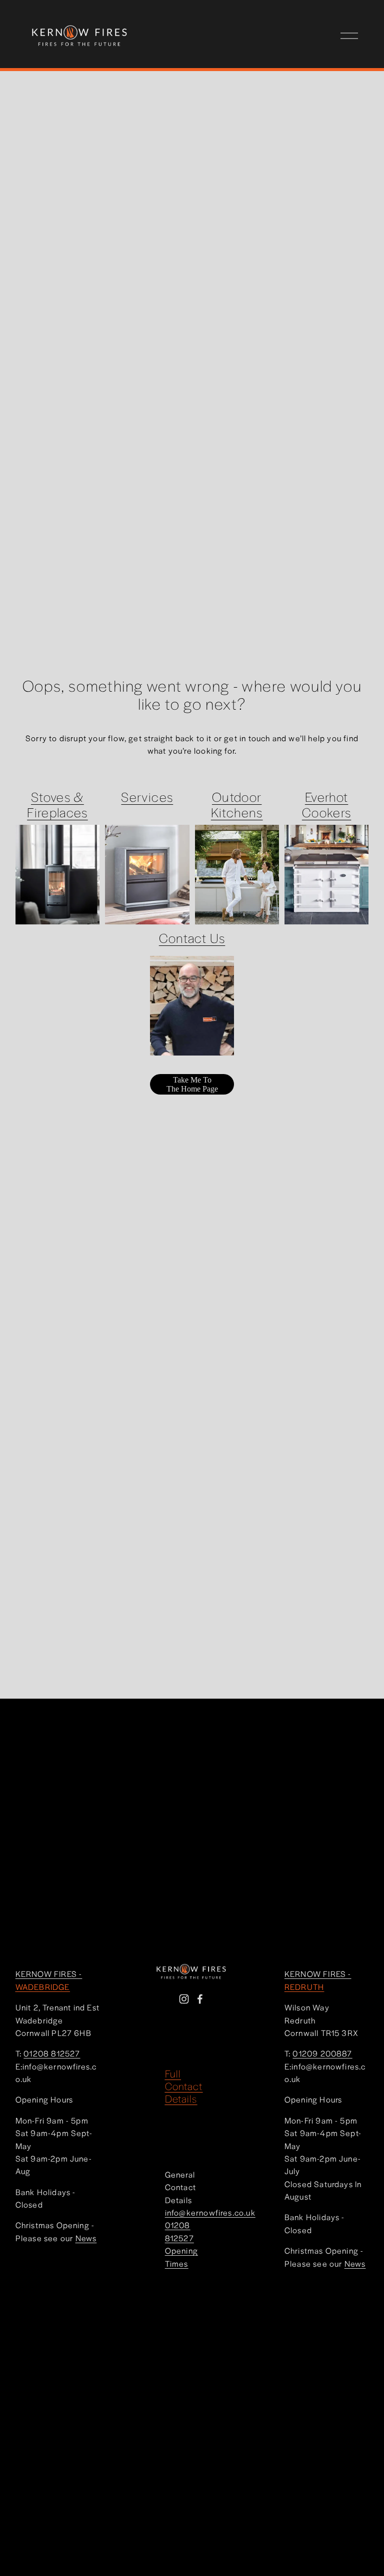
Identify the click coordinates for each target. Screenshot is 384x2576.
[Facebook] (200, 1999)
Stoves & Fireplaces (57, 804)
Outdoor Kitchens (237, 804)
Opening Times (181, 2257)
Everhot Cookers (326, 804)
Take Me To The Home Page (192, 1084)
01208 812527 (179, 2231)
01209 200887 (322, 2053)
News (86, 2238)
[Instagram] (184, 1999)
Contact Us (192, 937)
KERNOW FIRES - (49, 1980)
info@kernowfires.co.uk (210, 2212)
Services (147, 796)
